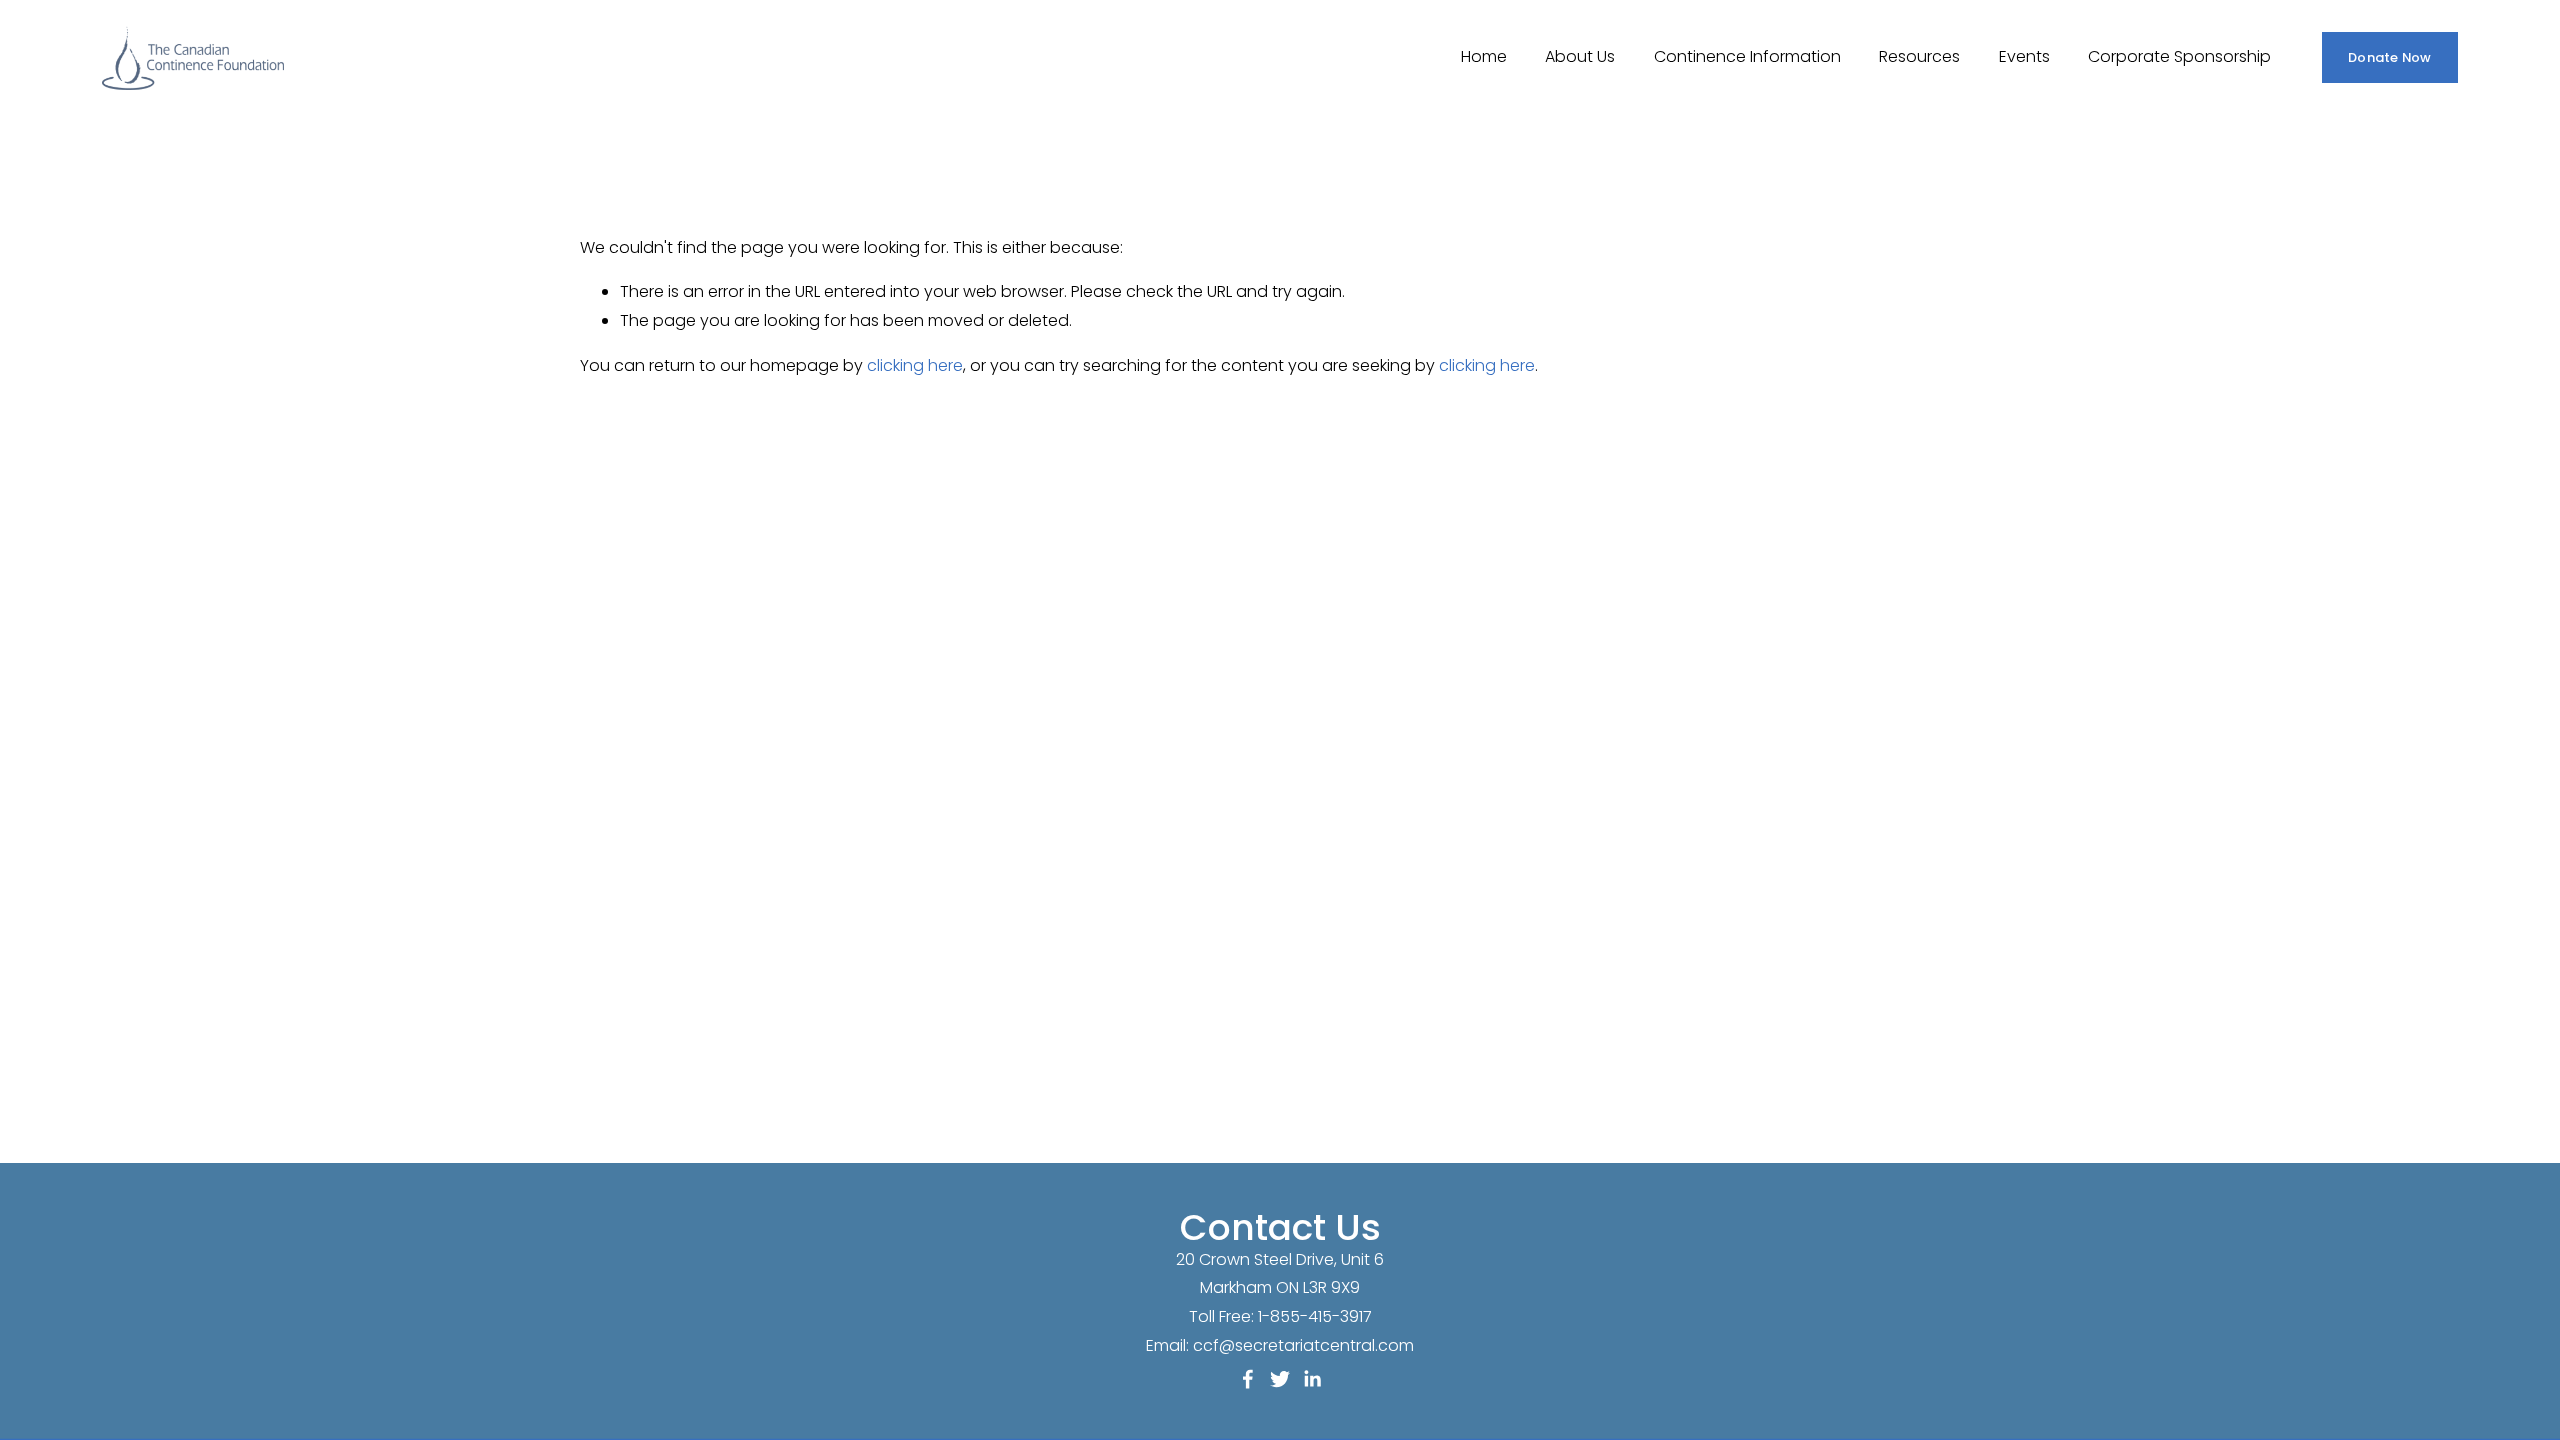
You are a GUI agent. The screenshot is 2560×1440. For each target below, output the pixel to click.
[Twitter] (1280, 1379)
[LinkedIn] (1312, 1379)
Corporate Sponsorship (2179, 56)
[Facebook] (1248, 1379)
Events (2024, 56)
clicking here (915, 365)
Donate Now (2390, 57)
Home (1484, 56)
